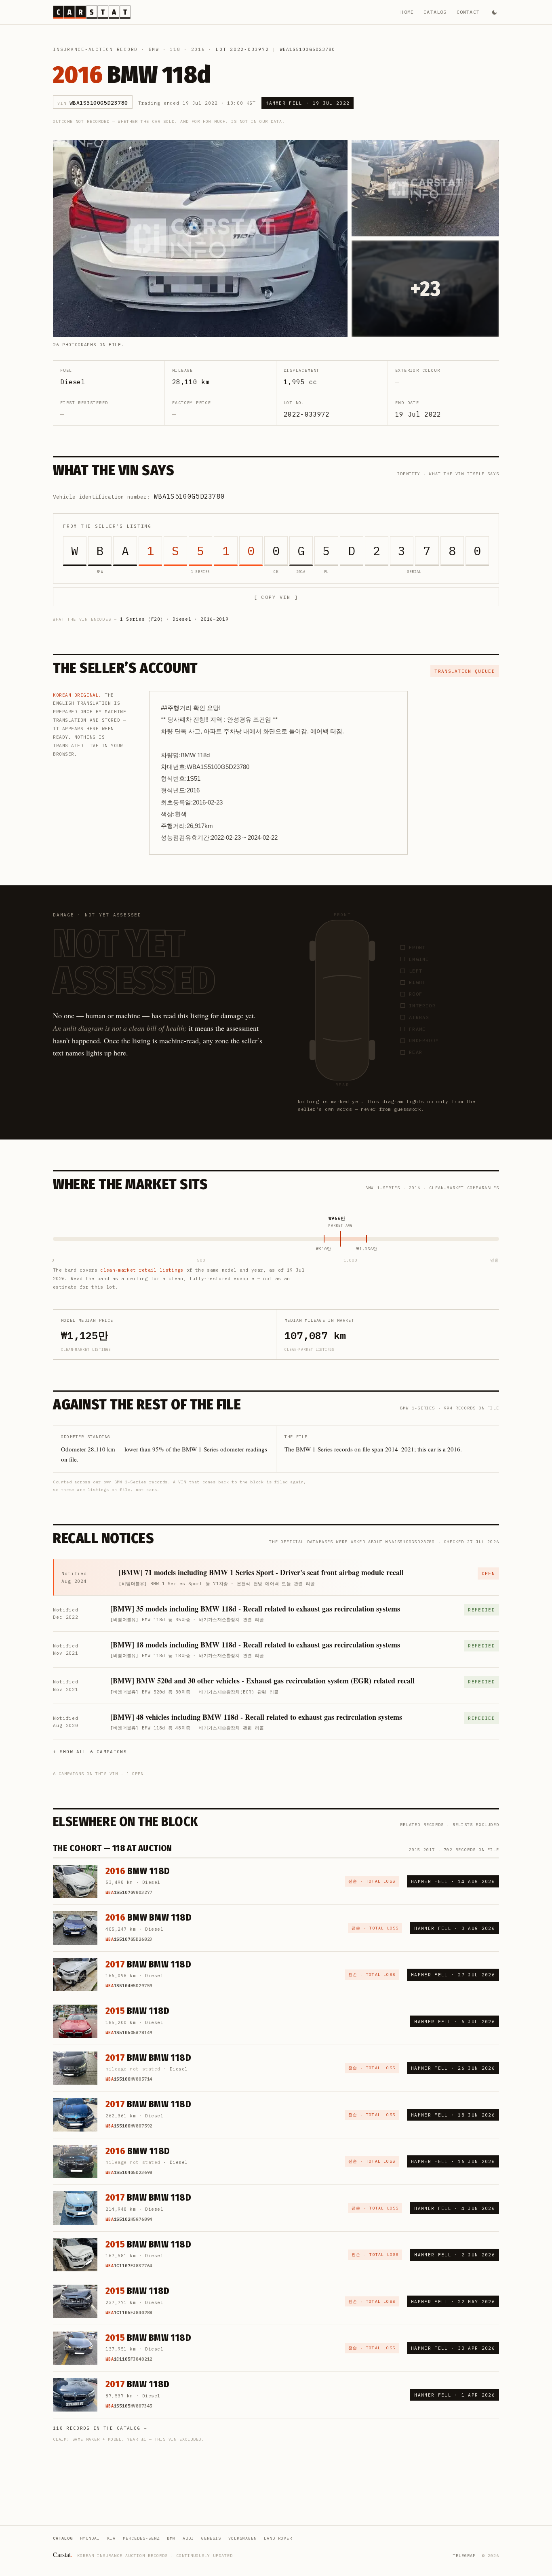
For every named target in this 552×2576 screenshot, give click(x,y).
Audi (188, 2538)
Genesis (211, 2538)
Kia (111, 2538)
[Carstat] (92, 12)
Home (407, 12)
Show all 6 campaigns (93, 1752)
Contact (468, 12)
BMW (154, 49)
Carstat (63, 2554)
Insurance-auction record (95, 49)
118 (175, 49)
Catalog (435, 12)
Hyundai (90, 2538)
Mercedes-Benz (141, 2538)
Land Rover (278, 2538)
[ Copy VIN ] (276, 597)
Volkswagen (242, 2538)
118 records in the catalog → (100, 2428)
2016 (198, 49)
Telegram (464, 2556)
